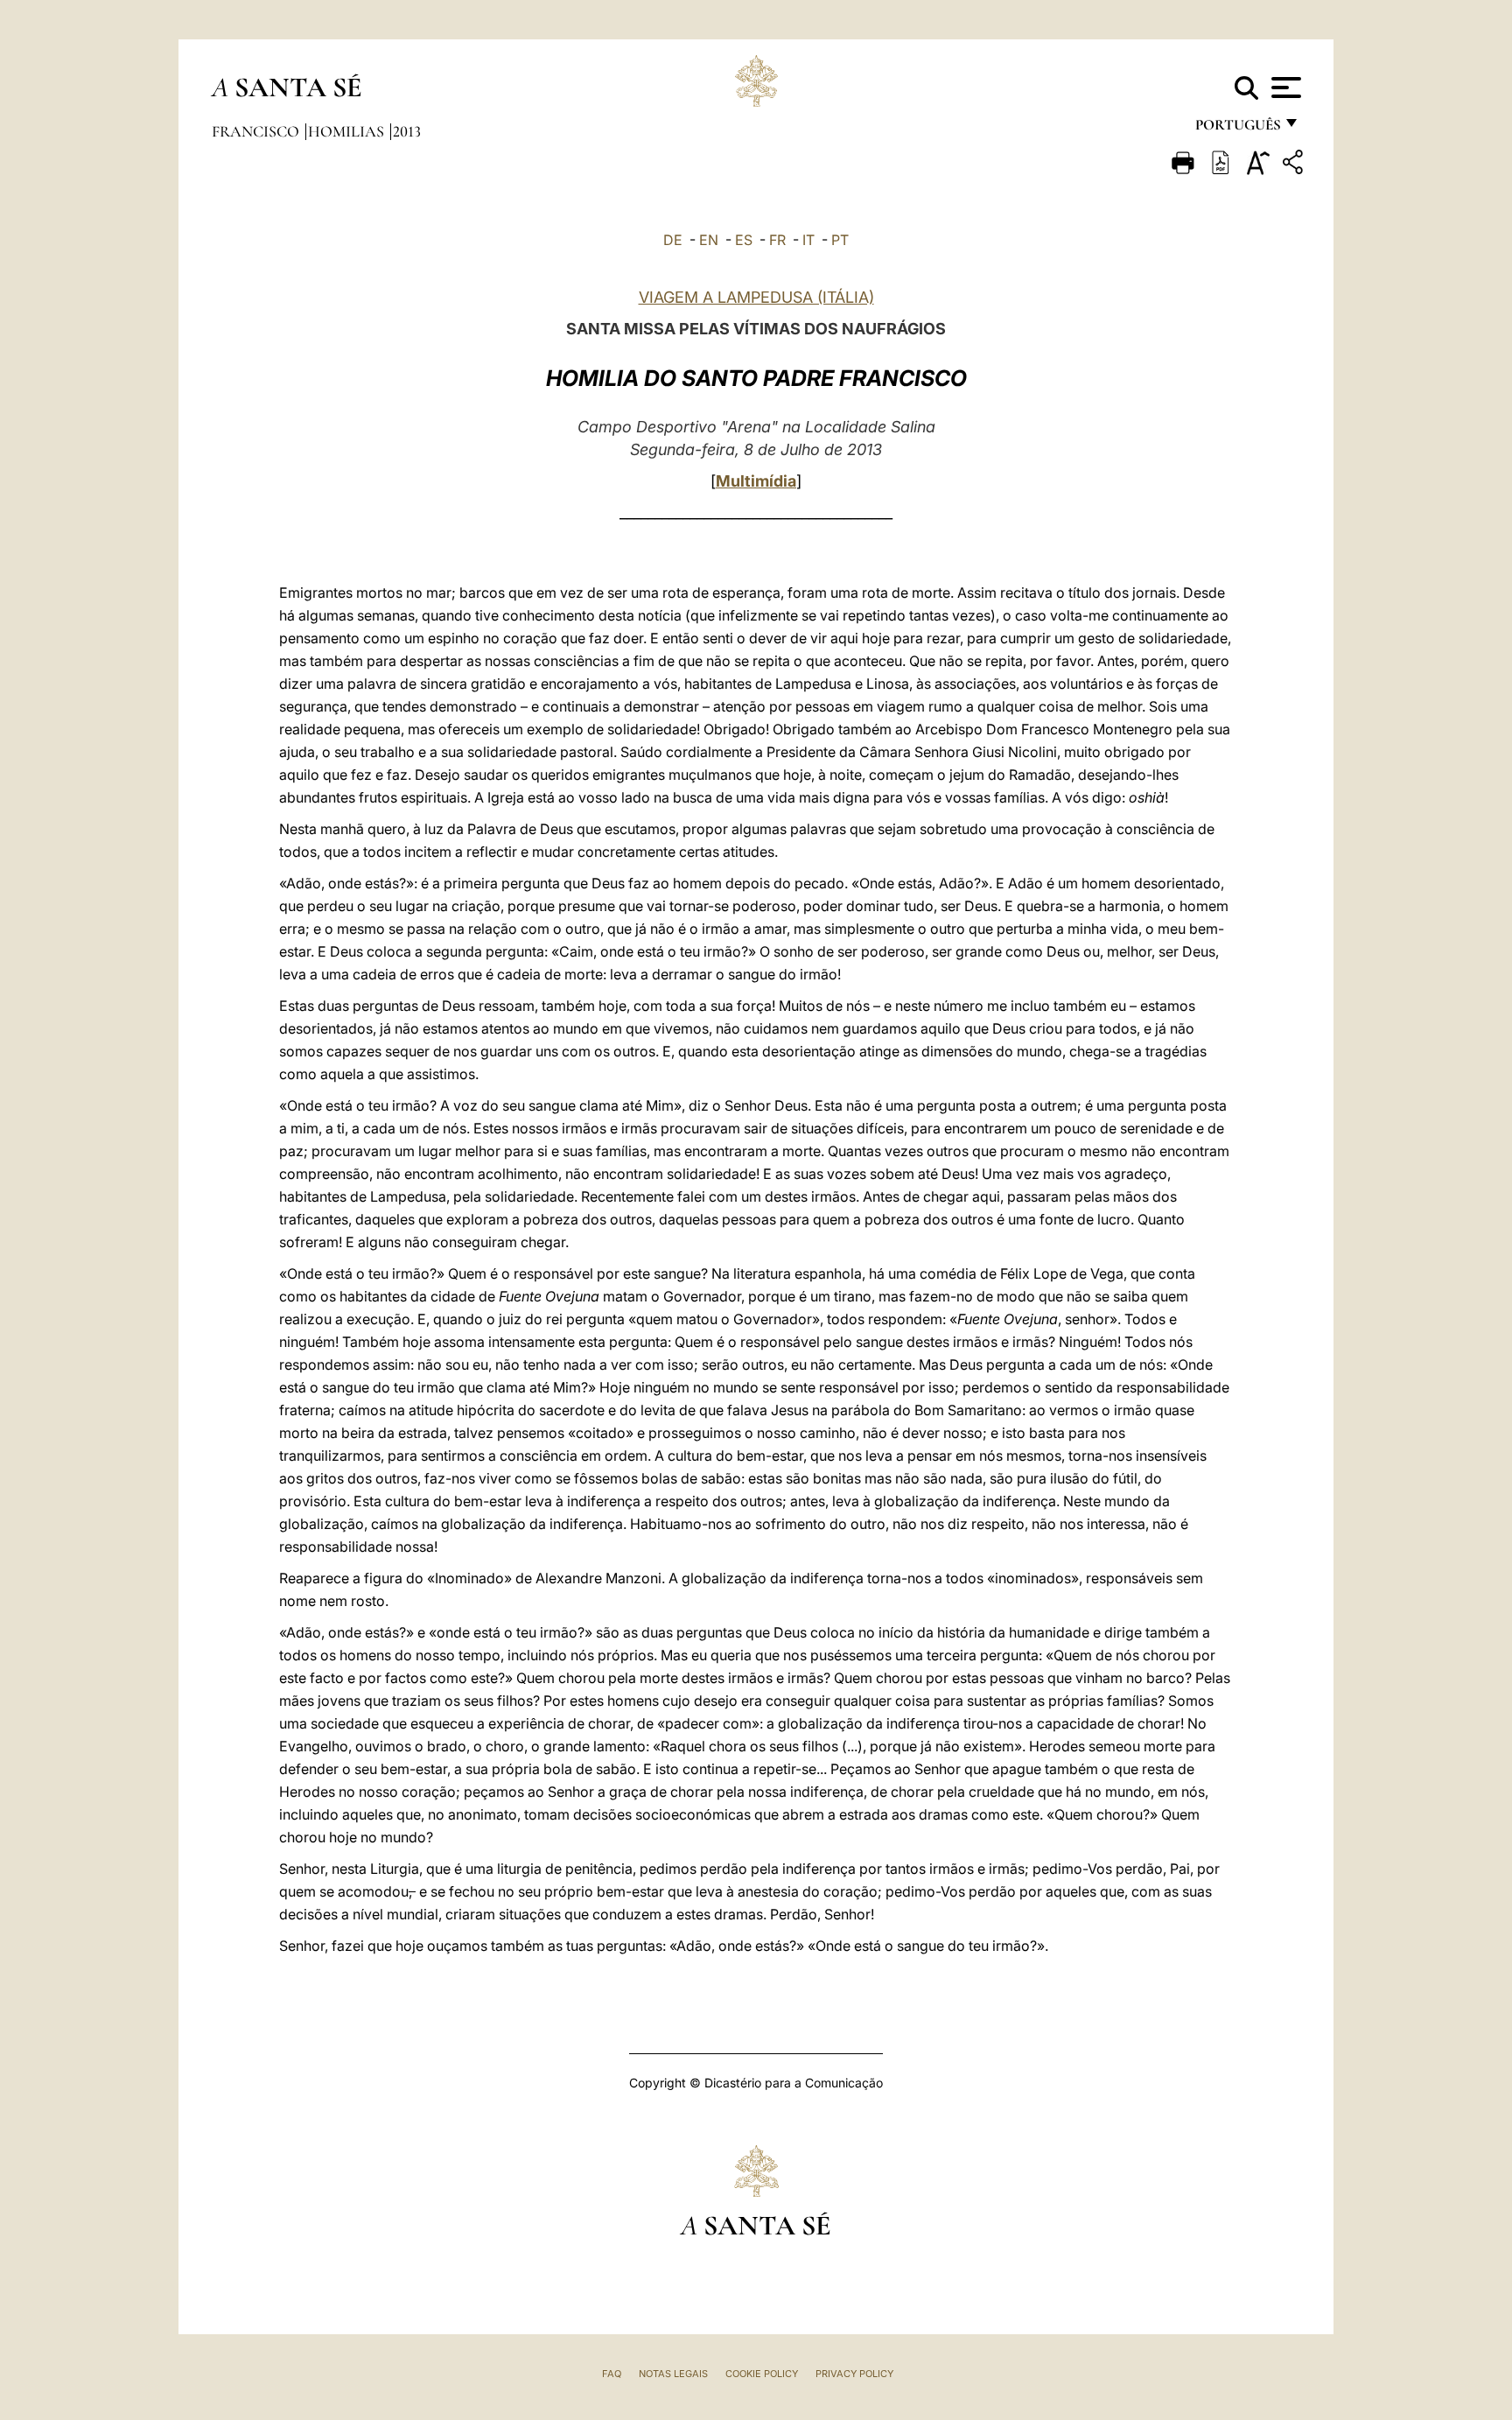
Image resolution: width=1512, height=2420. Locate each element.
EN (709, 240)
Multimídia (756, 481)
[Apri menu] (1284, 88)
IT (808, 240)
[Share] (1295, 165)
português (1237, 129)
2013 (407, 131)
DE (673, 240)
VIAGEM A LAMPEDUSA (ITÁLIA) (756, 297)
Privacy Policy (854, 2374)
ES (744, 240)
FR (777, 240)
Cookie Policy (762, 2374)
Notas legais (673, 2374)
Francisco (257, 131)
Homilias (348, 131)
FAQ (612, 2374)
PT (840, 240)
